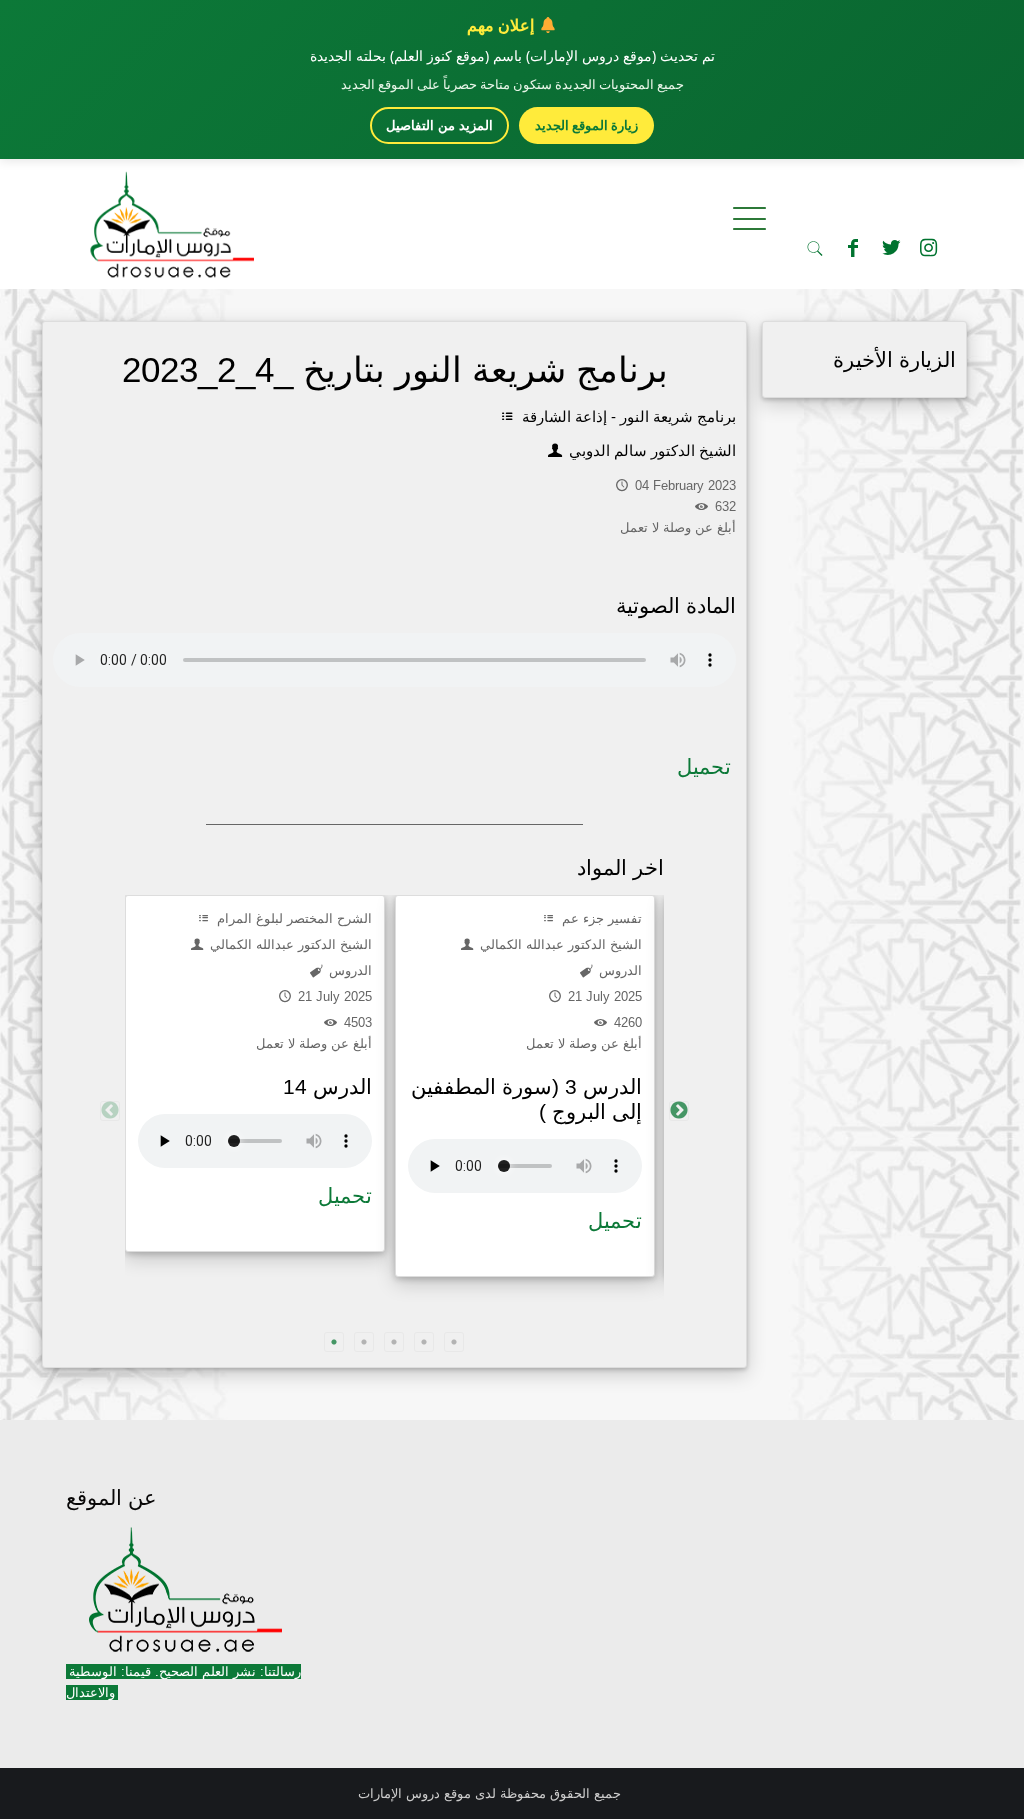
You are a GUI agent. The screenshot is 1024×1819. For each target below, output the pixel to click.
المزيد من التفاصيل (439, 125)
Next (679, 1111)
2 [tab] (364, 1342)
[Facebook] (853, 248)
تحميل (704, 766)
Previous (110, 1111)
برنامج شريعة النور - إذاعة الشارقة (627, 416)
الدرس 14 (327, 1086)
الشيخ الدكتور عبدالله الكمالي (289, 944)
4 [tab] (424, 1342)
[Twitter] (891, 248)
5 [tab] (454, 1342)
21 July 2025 (333, 996)
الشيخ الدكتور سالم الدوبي (650, 450)
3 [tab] (394, 1342)
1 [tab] (334, 1342)
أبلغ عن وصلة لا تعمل (314, 1043)
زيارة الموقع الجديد (586, 125)
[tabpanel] (255, 1073)
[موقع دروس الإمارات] (168, 219)
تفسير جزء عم (600, 918)
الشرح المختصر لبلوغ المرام (292, 918)
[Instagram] (929, 248)
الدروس (348, 970)
